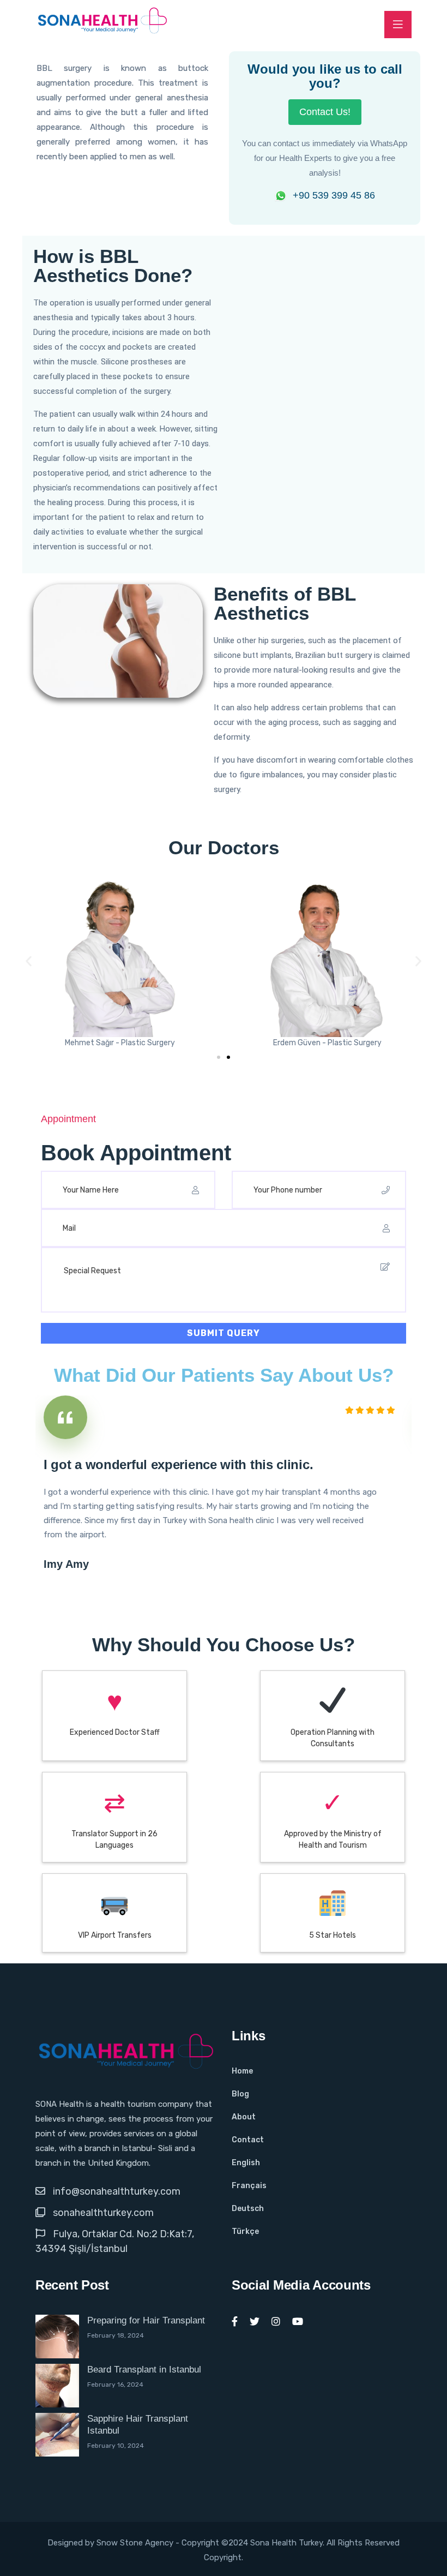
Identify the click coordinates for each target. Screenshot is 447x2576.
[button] (29, 961)
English (246, 2163)
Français (249, 2186)
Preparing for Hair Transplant (146, 2320)
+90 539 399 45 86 (334, 195)
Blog (240, 2094)
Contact (248, 2140)
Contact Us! (325, 112)
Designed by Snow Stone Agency (111, 2543)
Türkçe (245, 2231)
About (244, 2117)
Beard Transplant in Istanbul (144, 2370)
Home (242, 2071)
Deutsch (248, 2209)
